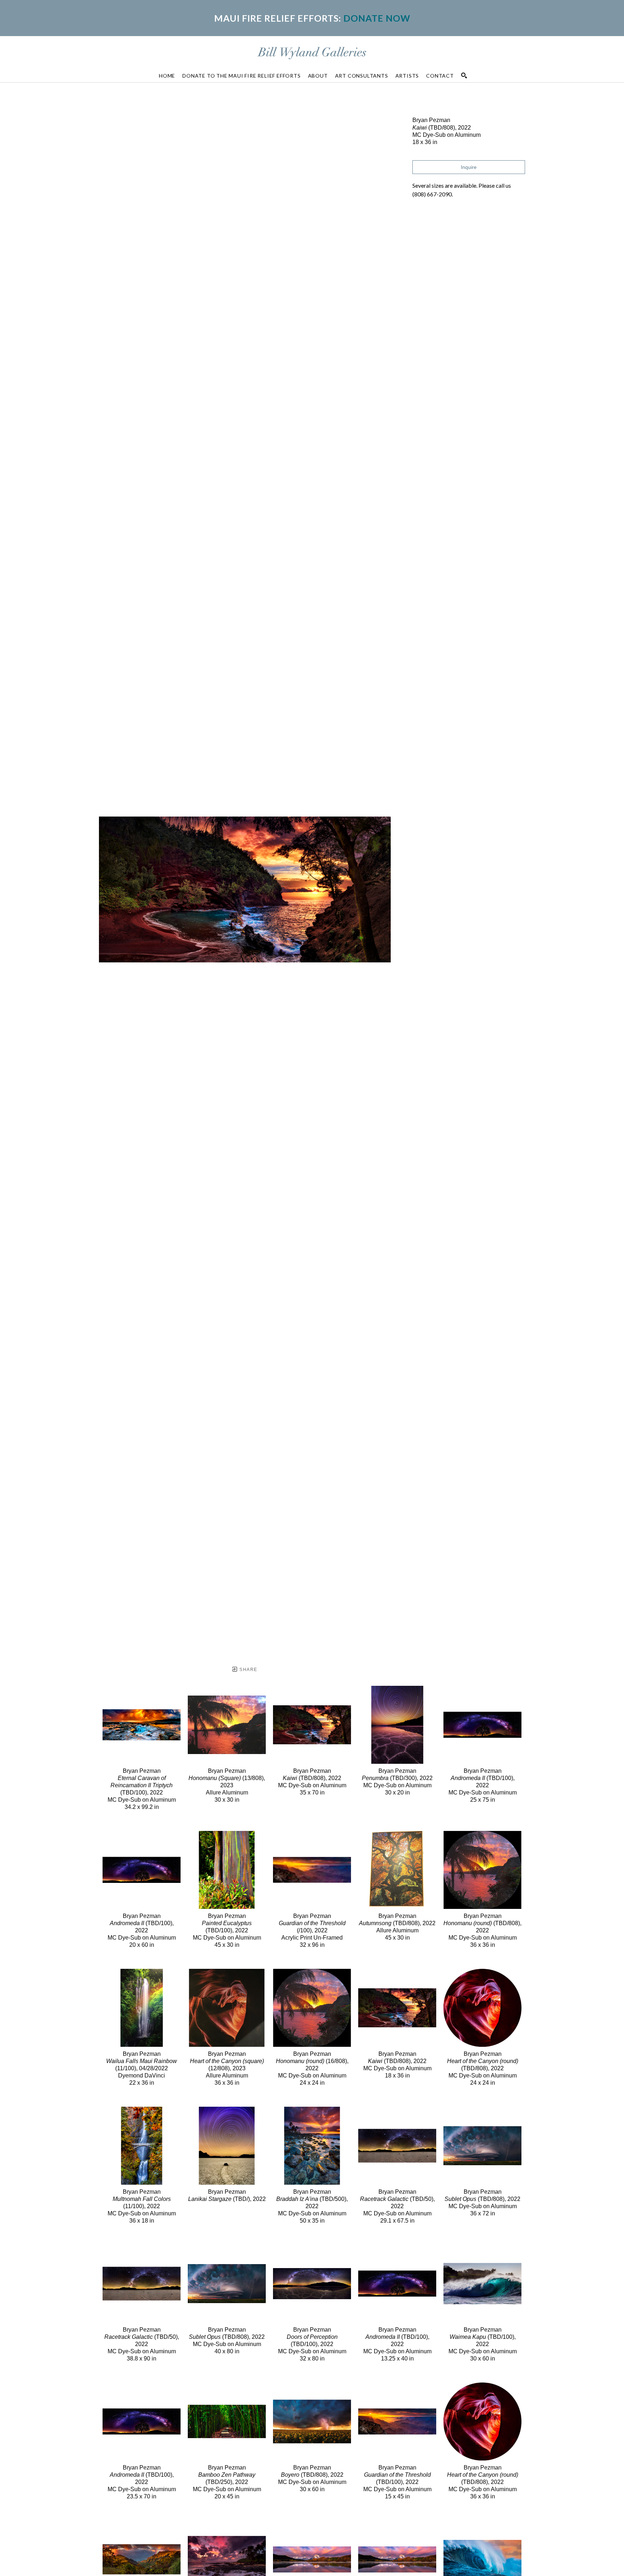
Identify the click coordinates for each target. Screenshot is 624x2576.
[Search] (464, 75)
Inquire (469, 167)
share (248, 1670)
